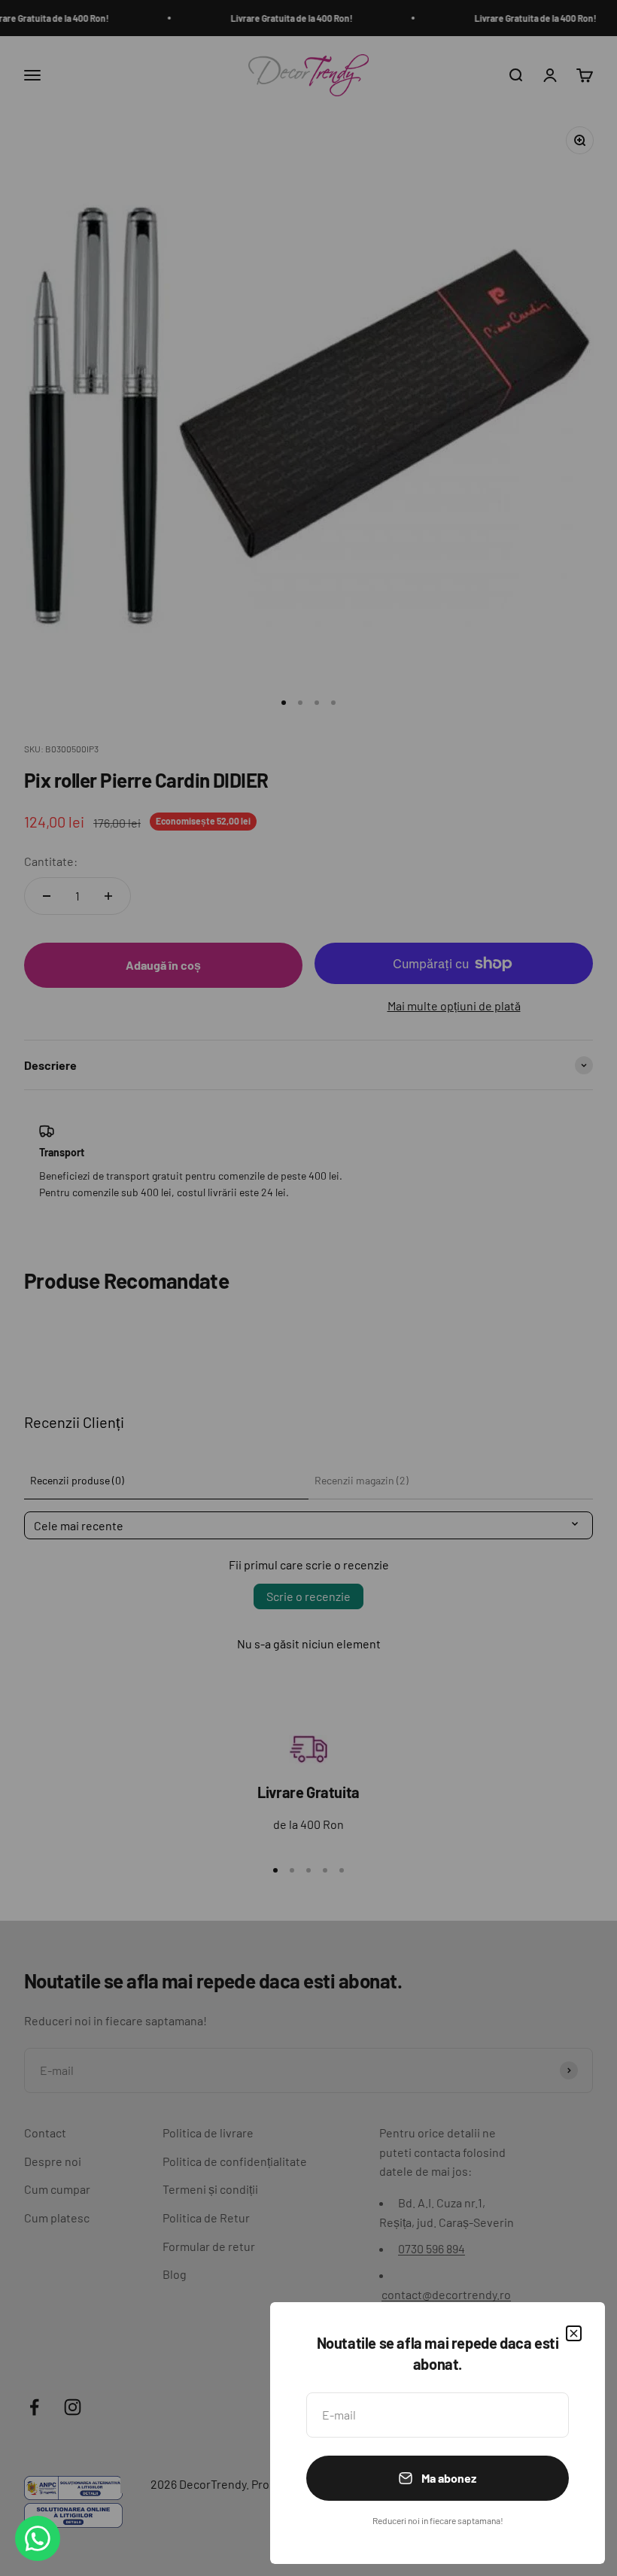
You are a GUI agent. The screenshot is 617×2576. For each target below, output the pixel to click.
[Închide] (574, 2333)
